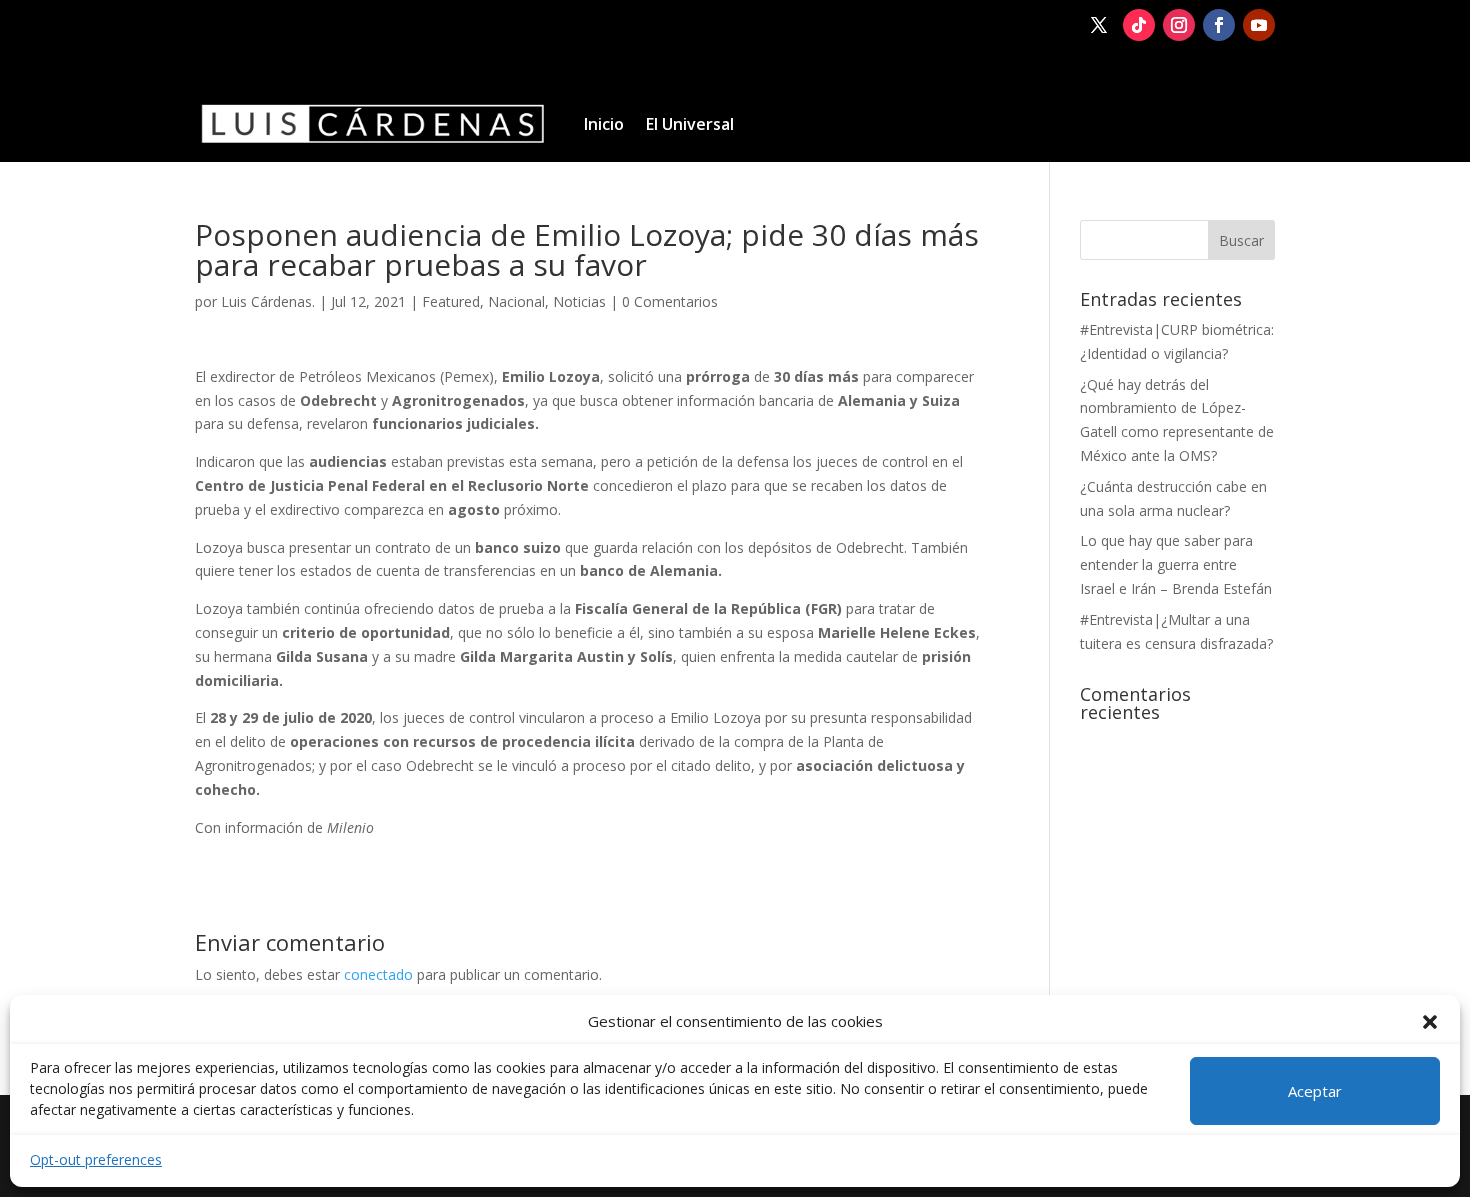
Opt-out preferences (96, 1159)
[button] (1430, 1022)
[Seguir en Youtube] (1259, 25)
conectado (378, 974)
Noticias (579, 301)
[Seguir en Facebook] (1219, 25)
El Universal (690, 124)
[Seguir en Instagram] (1179, 25)
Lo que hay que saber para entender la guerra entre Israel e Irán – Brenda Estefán (1176, 564)
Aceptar (1315, 1091)
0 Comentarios (670, 301)
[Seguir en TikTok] (1139, 25)
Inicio (604, 124)
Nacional (516, 301)
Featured (451, 301)
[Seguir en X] (1099, 25)
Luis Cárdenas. (268, 301)
